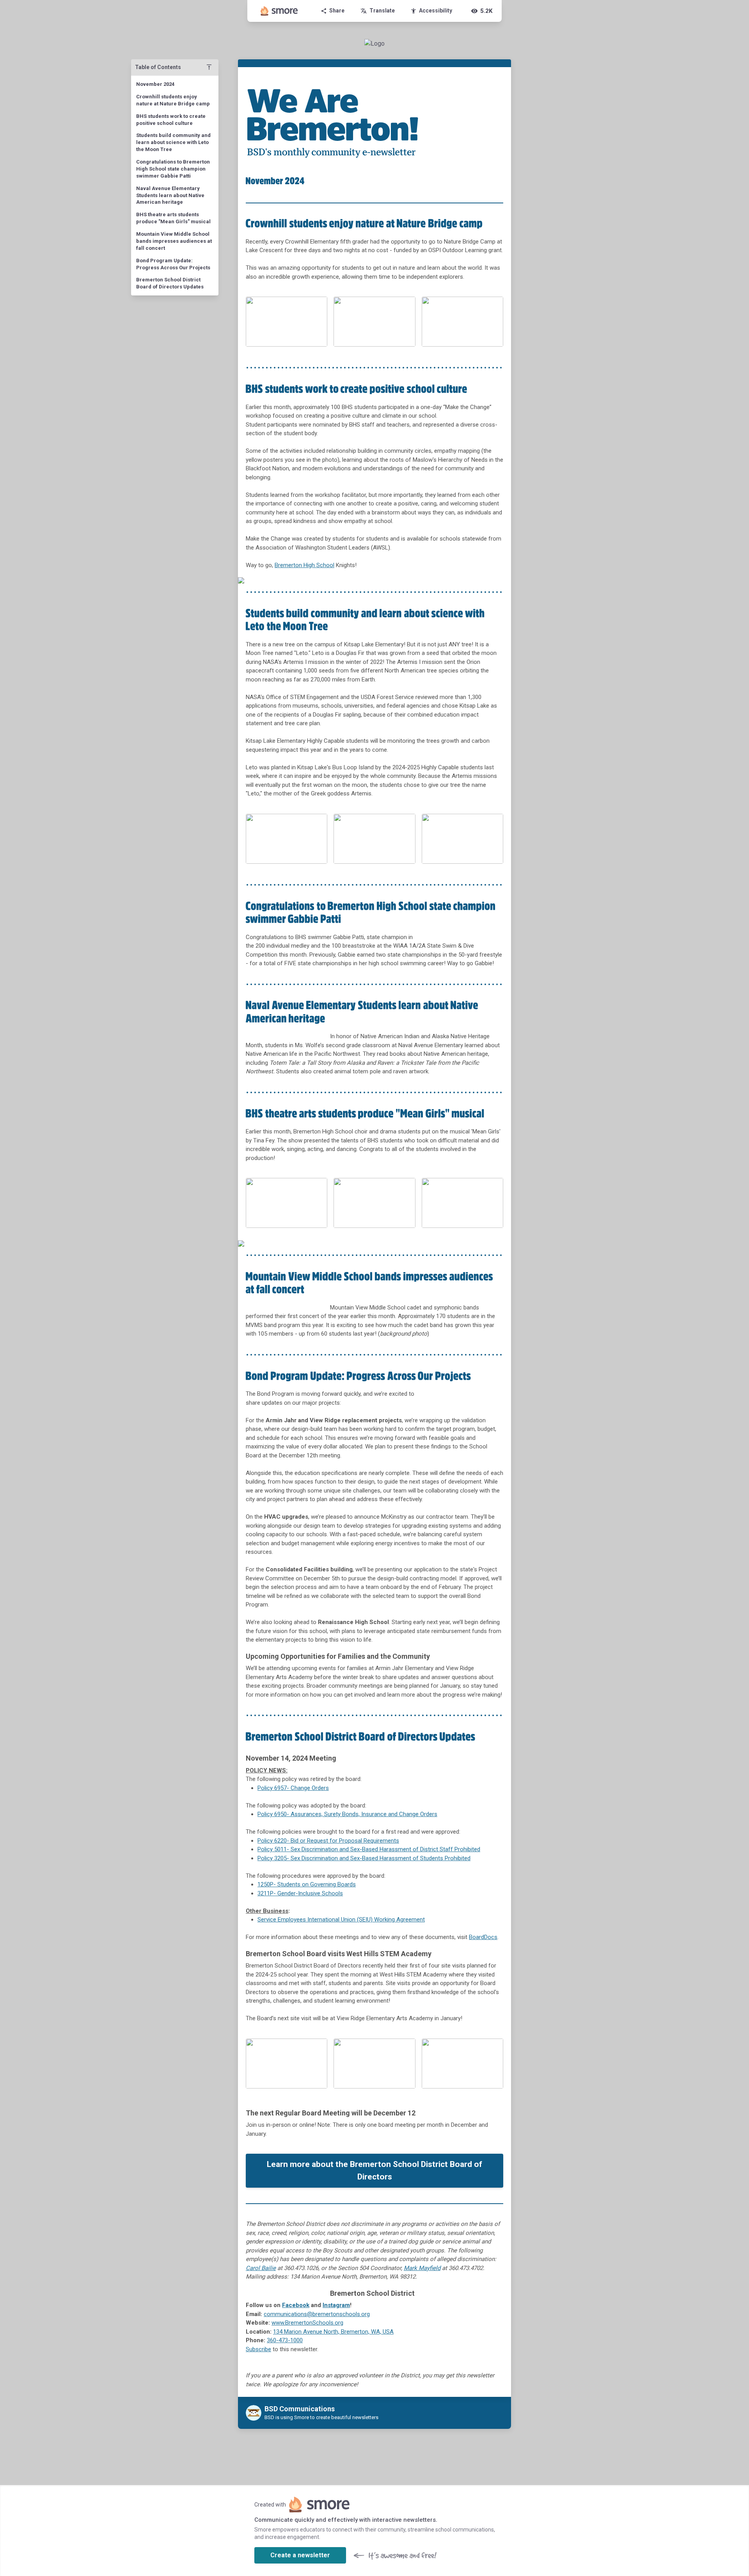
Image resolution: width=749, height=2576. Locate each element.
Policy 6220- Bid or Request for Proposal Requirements (328, 1841)
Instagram (336, 2305)
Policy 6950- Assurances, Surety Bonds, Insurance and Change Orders (347, 1814)
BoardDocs (483, 1937)
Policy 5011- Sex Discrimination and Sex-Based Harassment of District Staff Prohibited (369, 1849)
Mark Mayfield (422, 2268)
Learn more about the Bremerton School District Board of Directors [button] (374, 2170)
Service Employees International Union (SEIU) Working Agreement (341, 1920)
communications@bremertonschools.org (317, 2314)
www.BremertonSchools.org (307, 2323)
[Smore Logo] (279, 11)
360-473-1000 (285, 2340)
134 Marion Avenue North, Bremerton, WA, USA (333, 2332)
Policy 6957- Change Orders (293, 1788)
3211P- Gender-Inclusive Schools (300, 1893)
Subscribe (258, 2349)
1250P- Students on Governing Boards (307, 1884)
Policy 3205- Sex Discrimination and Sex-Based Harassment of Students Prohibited (364, 1858)
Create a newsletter (300, 2555)
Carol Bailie (261, 2268)
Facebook (296, 2305)
